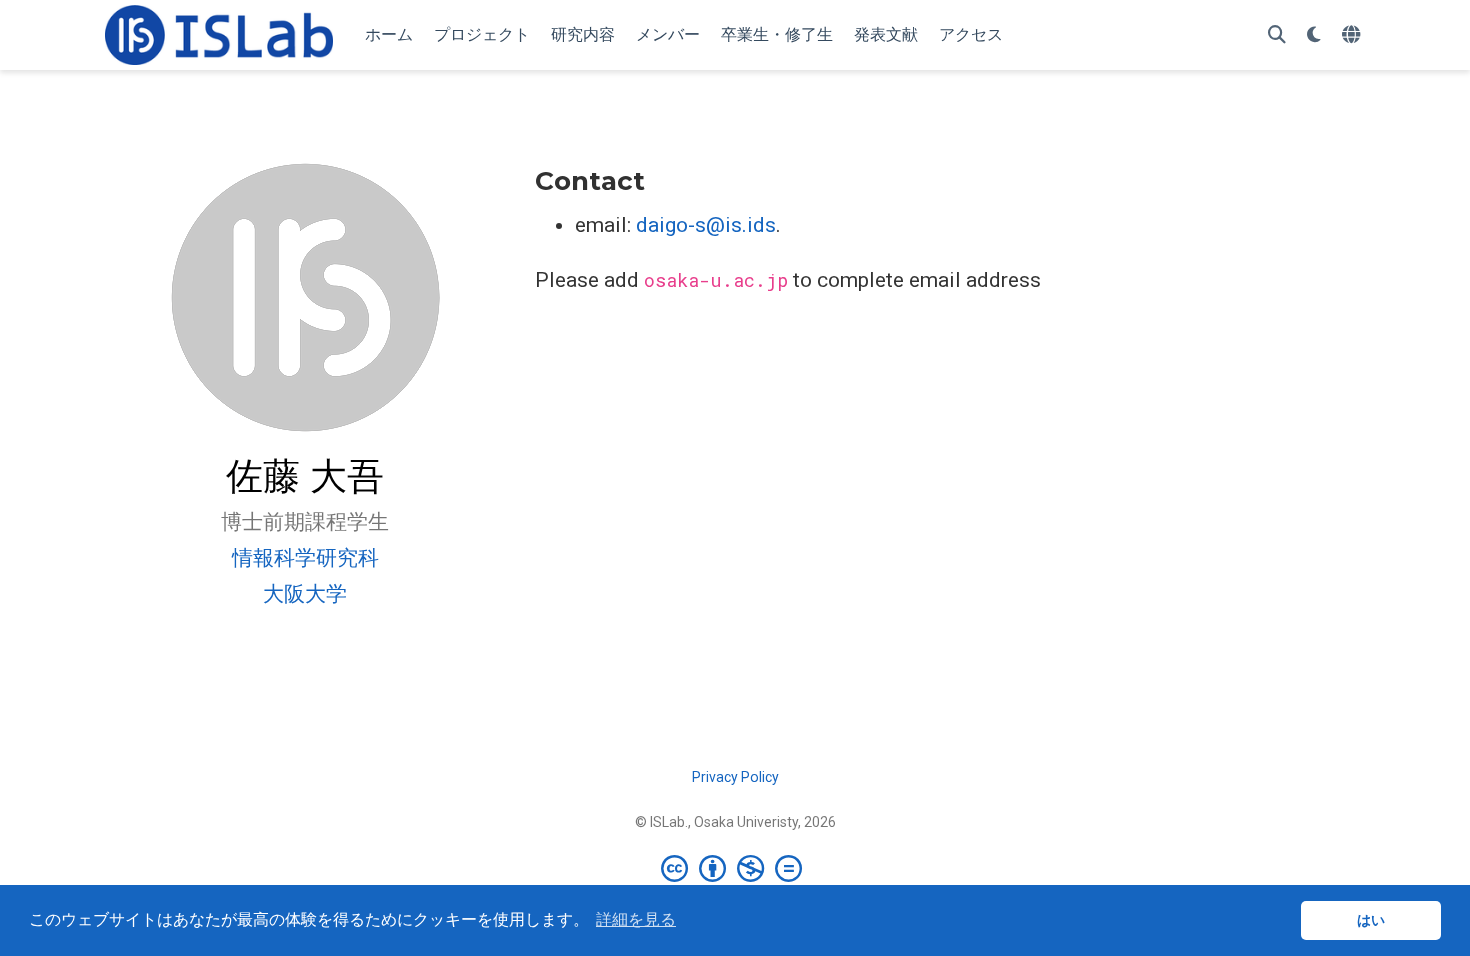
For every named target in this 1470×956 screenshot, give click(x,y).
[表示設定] (1314, 35)
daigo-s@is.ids (706, 225)
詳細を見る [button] (636, 919)
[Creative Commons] (735, 868)
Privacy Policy (735, 777)
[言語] (1353, 35)
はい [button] (1371, 920)
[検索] (1277, 35)
